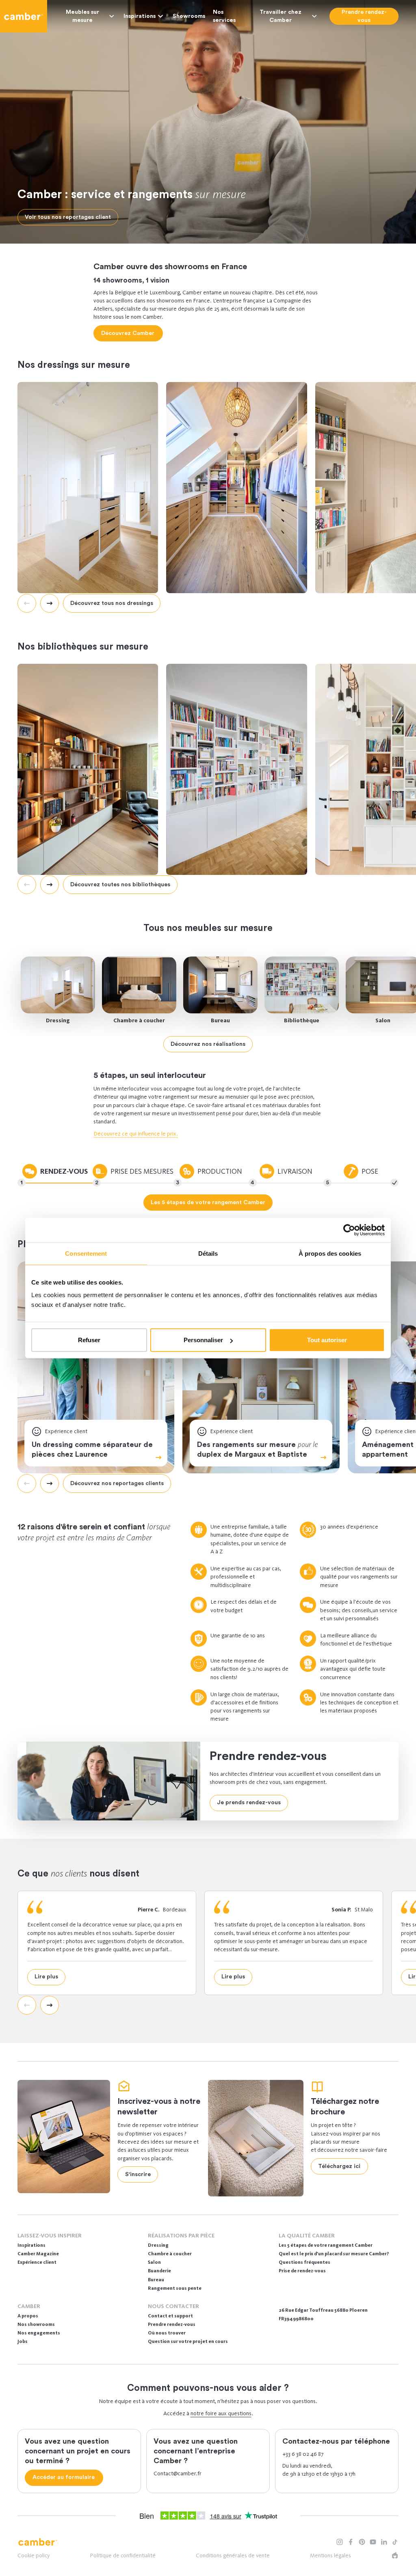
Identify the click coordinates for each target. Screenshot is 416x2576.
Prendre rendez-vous (172, 2324)
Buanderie (159, 2271)
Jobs (23, 2341)
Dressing (58, 1020)
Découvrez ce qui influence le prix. (136, 1134)
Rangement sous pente (175, 2288)
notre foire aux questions (221, 2413)
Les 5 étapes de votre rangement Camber (326, 2245)
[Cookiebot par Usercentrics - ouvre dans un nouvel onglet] (349, 1230)
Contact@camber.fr (178, 2473)
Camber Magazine (38, 2254)
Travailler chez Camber (281, 16)
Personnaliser (203, 1340)
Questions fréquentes (304, 2262)
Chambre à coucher (139, 1020)
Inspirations (140, 16)
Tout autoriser (327, 1340)
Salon (154, 2262)
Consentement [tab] (86, 1253)
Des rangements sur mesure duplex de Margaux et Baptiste (257, 1449)
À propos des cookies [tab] (330, 1253)
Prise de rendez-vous (302, 2271)
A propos (28, 2316)
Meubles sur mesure (82, 16)
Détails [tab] (208, 1253)
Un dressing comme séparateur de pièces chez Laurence (92, 1449)
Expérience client (37, 2262)
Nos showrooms (36, 2324)
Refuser (89, 1340)
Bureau (220, 1020)
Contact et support (170, 2316)
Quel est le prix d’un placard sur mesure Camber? (334, 2254)
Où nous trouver (167, 2333)
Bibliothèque (302, 1020)
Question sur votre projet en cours (188, 2341)
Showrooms (189, 16)
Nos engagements (39, 2333)
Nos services (224, 16)
